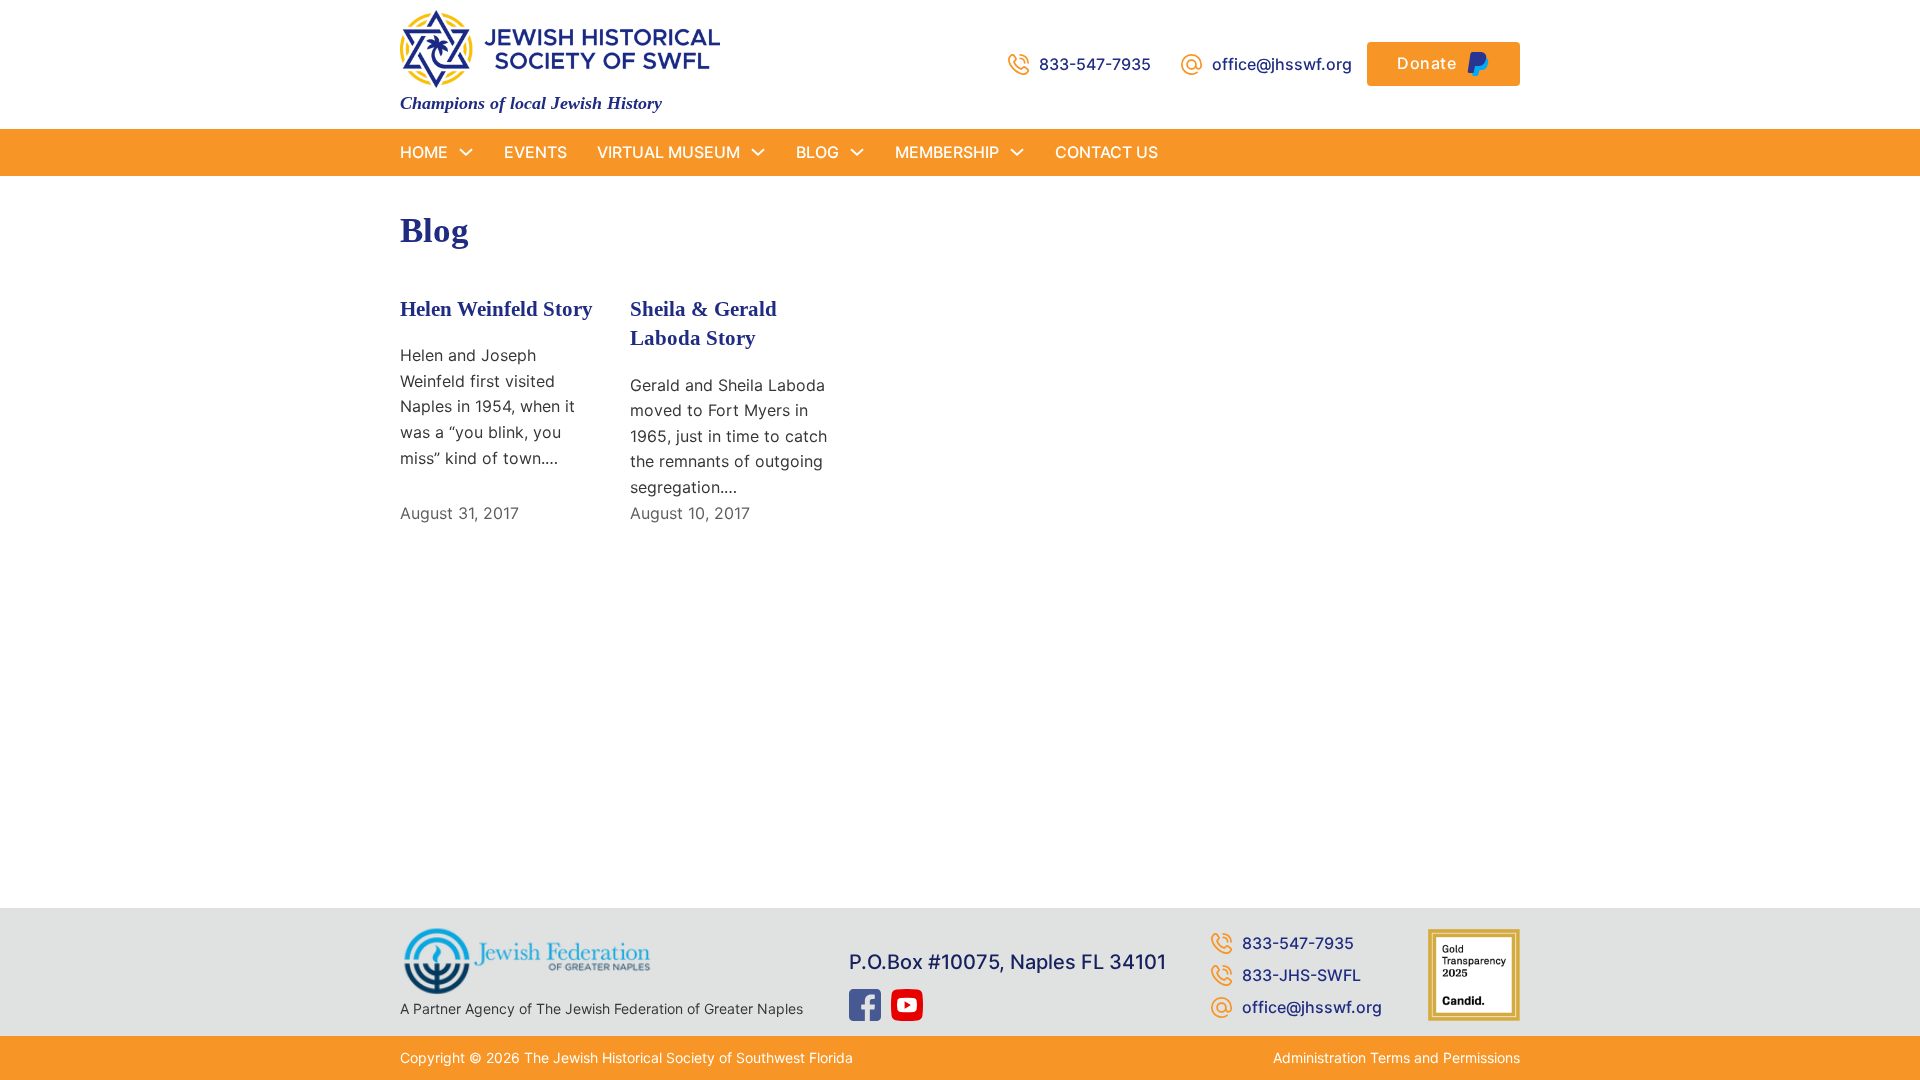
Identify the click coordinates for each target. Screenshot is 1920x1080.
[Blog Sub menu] (857, 152)
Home (424, 152)
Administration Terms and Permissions (1396, 1057)
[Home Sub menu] (466, 152)
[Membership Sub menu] (1017, 152)
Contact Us (1106, 152)
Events (535, 152)
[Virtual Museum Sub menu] (758, 152)
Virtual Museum (668, 152)
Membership (947, 152)
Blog (817, 152)
